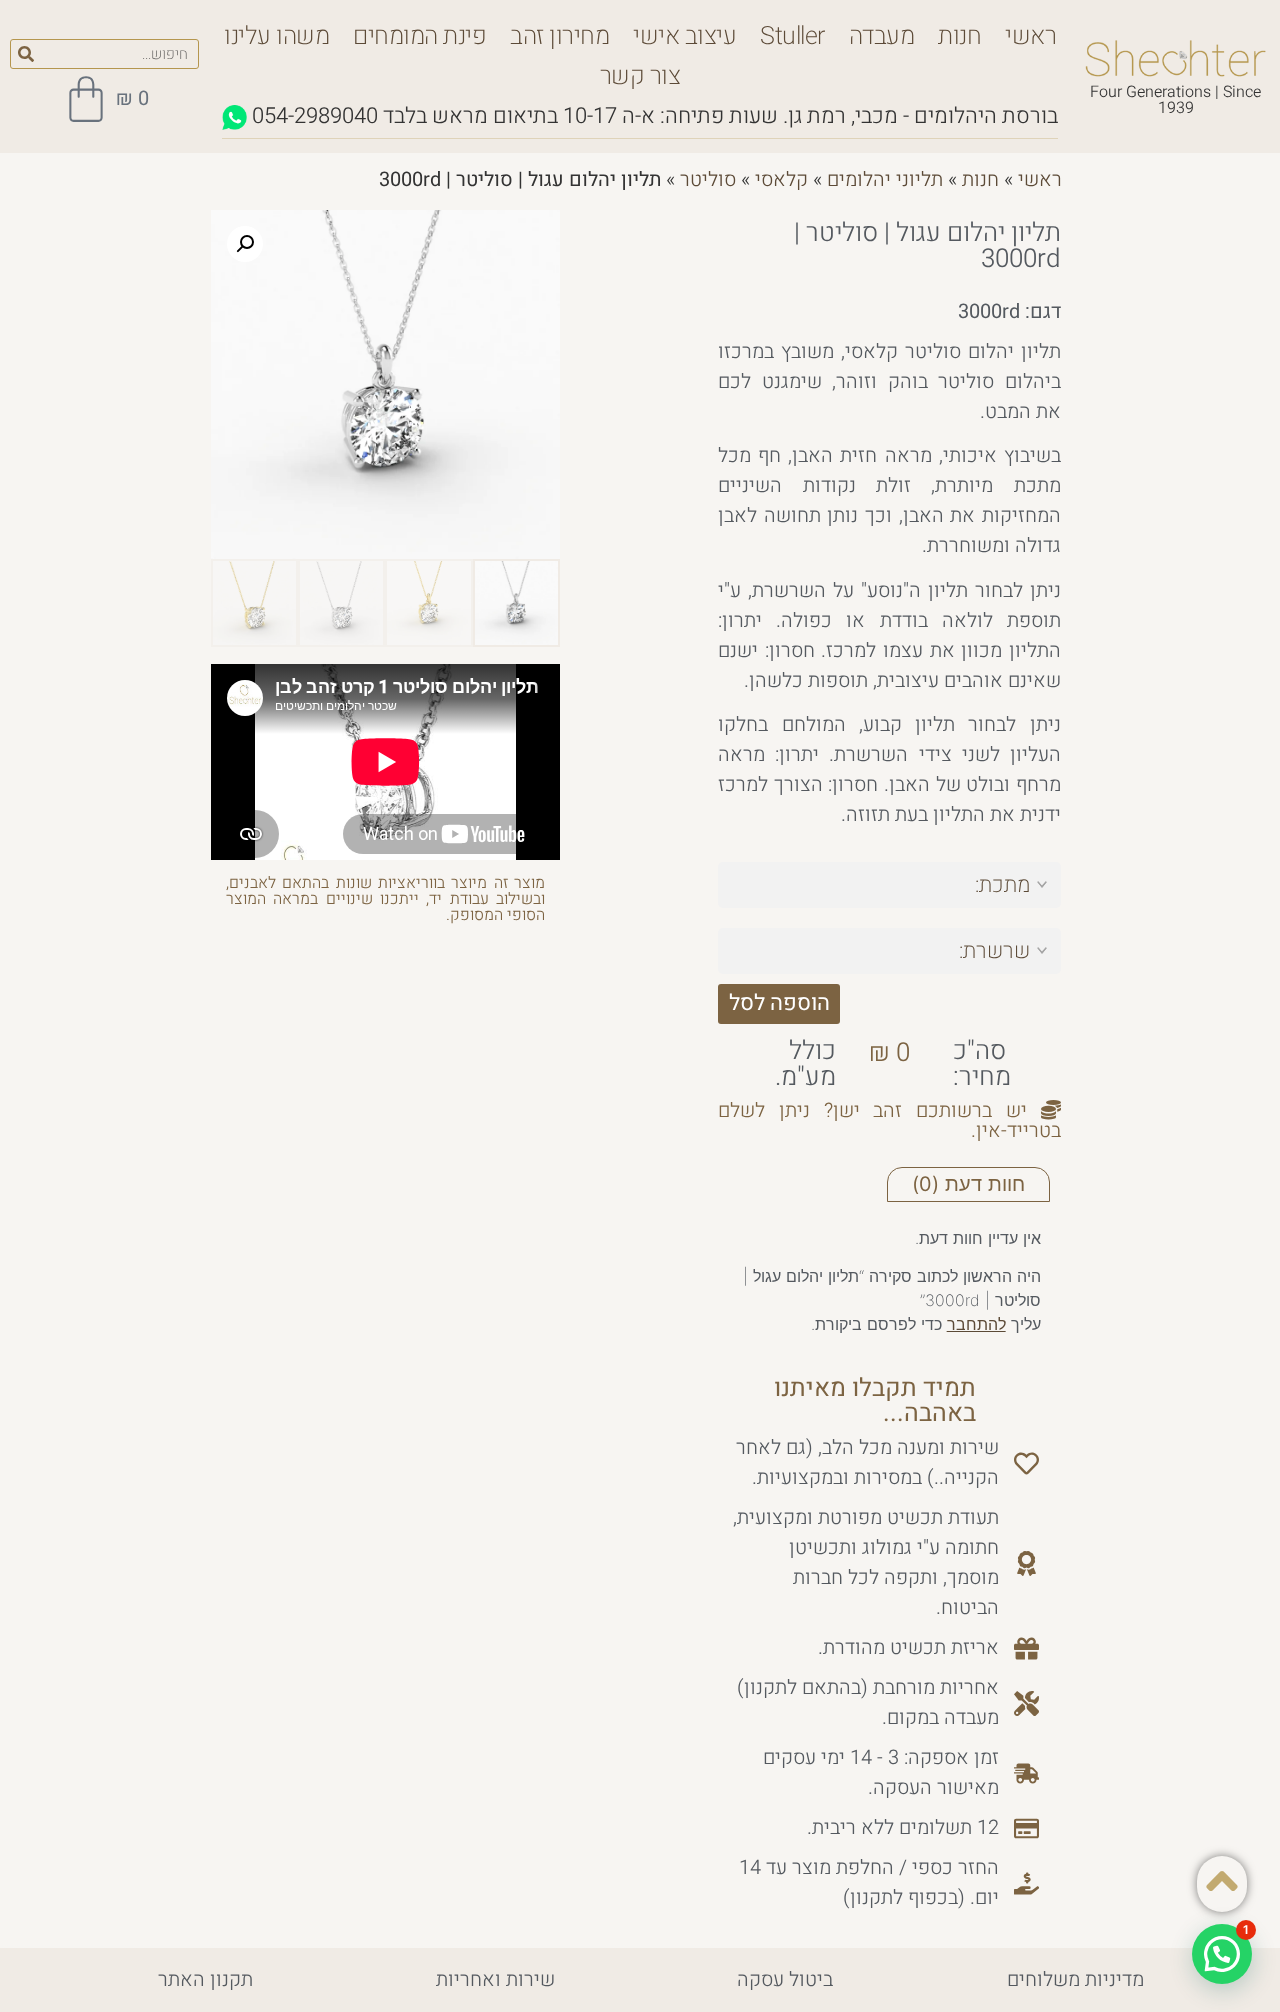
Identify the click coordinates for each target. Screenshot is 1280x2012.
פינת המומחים (419, 36)
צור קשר (640, 76)
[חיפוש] (26, 54)
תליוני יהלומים (885, 179)
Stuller (792, 36)
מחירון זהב (559, 36)
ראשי (1030, 36)
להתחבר (976, 1324)
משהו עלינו (276, 36)
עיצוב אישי (684, 36)
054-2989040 (315, 116)
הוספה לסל (779, 1003)
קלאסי (781, 179)
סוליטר (708, 179)
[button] (245, 244)
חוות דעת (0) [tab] (968, 1184)
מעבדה (882, 36)
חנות (959, 36)
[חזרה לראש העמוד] (1222, 1881)
